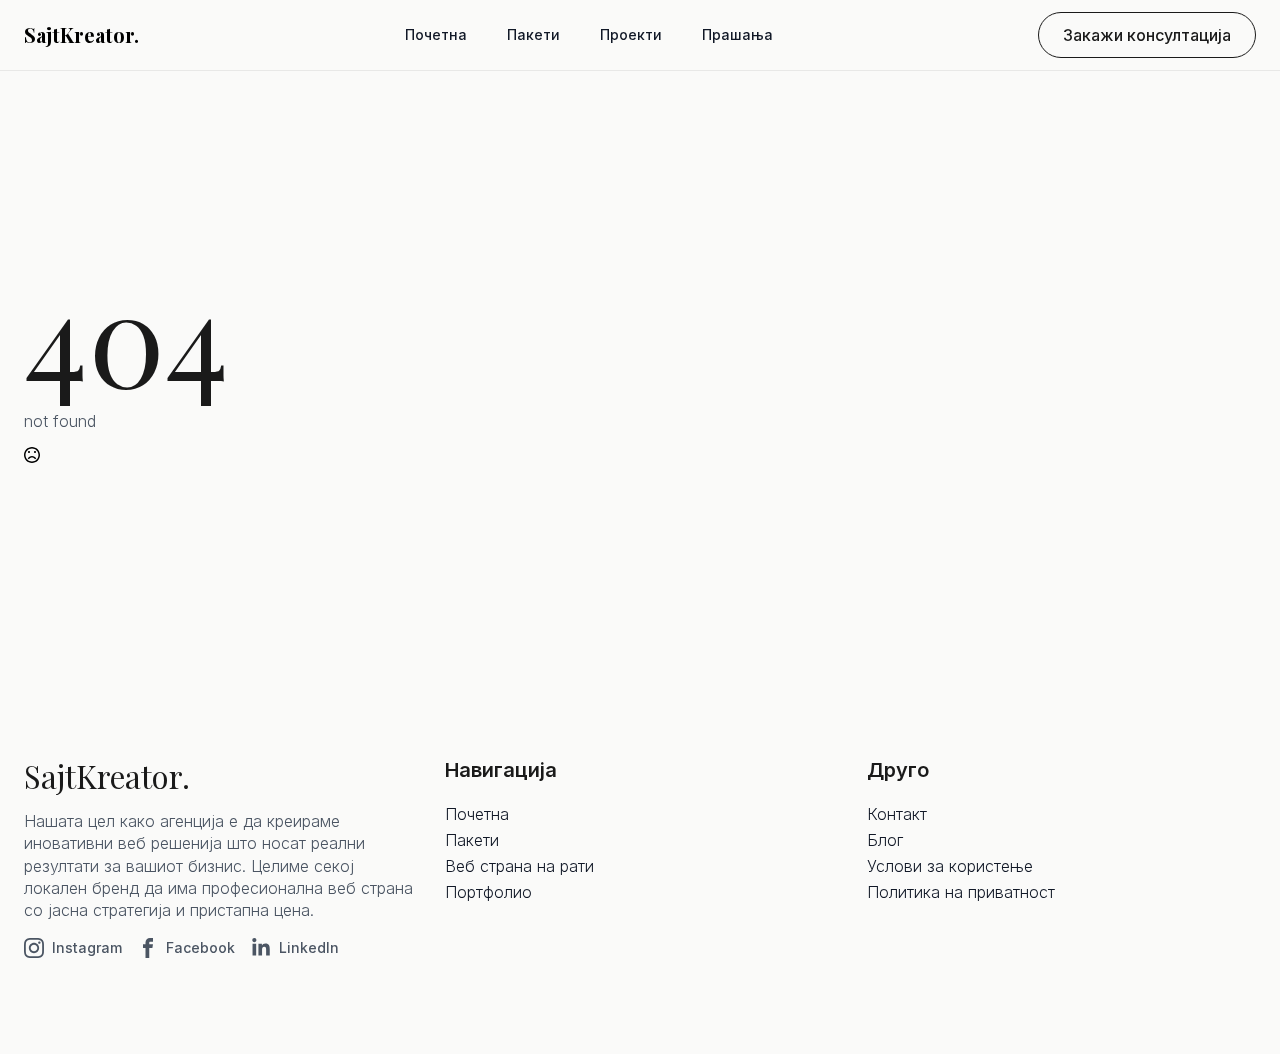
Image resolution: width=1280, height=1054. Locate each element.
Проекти (631, 34)
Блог (885, 840)
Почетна (436, 34)
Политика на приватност (961, 892)
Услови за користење (950, 866)
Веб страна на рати (519, 866)
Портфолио (488, 892)
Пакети (533, 34)
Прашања (737, 34)
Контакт (897, 814)
